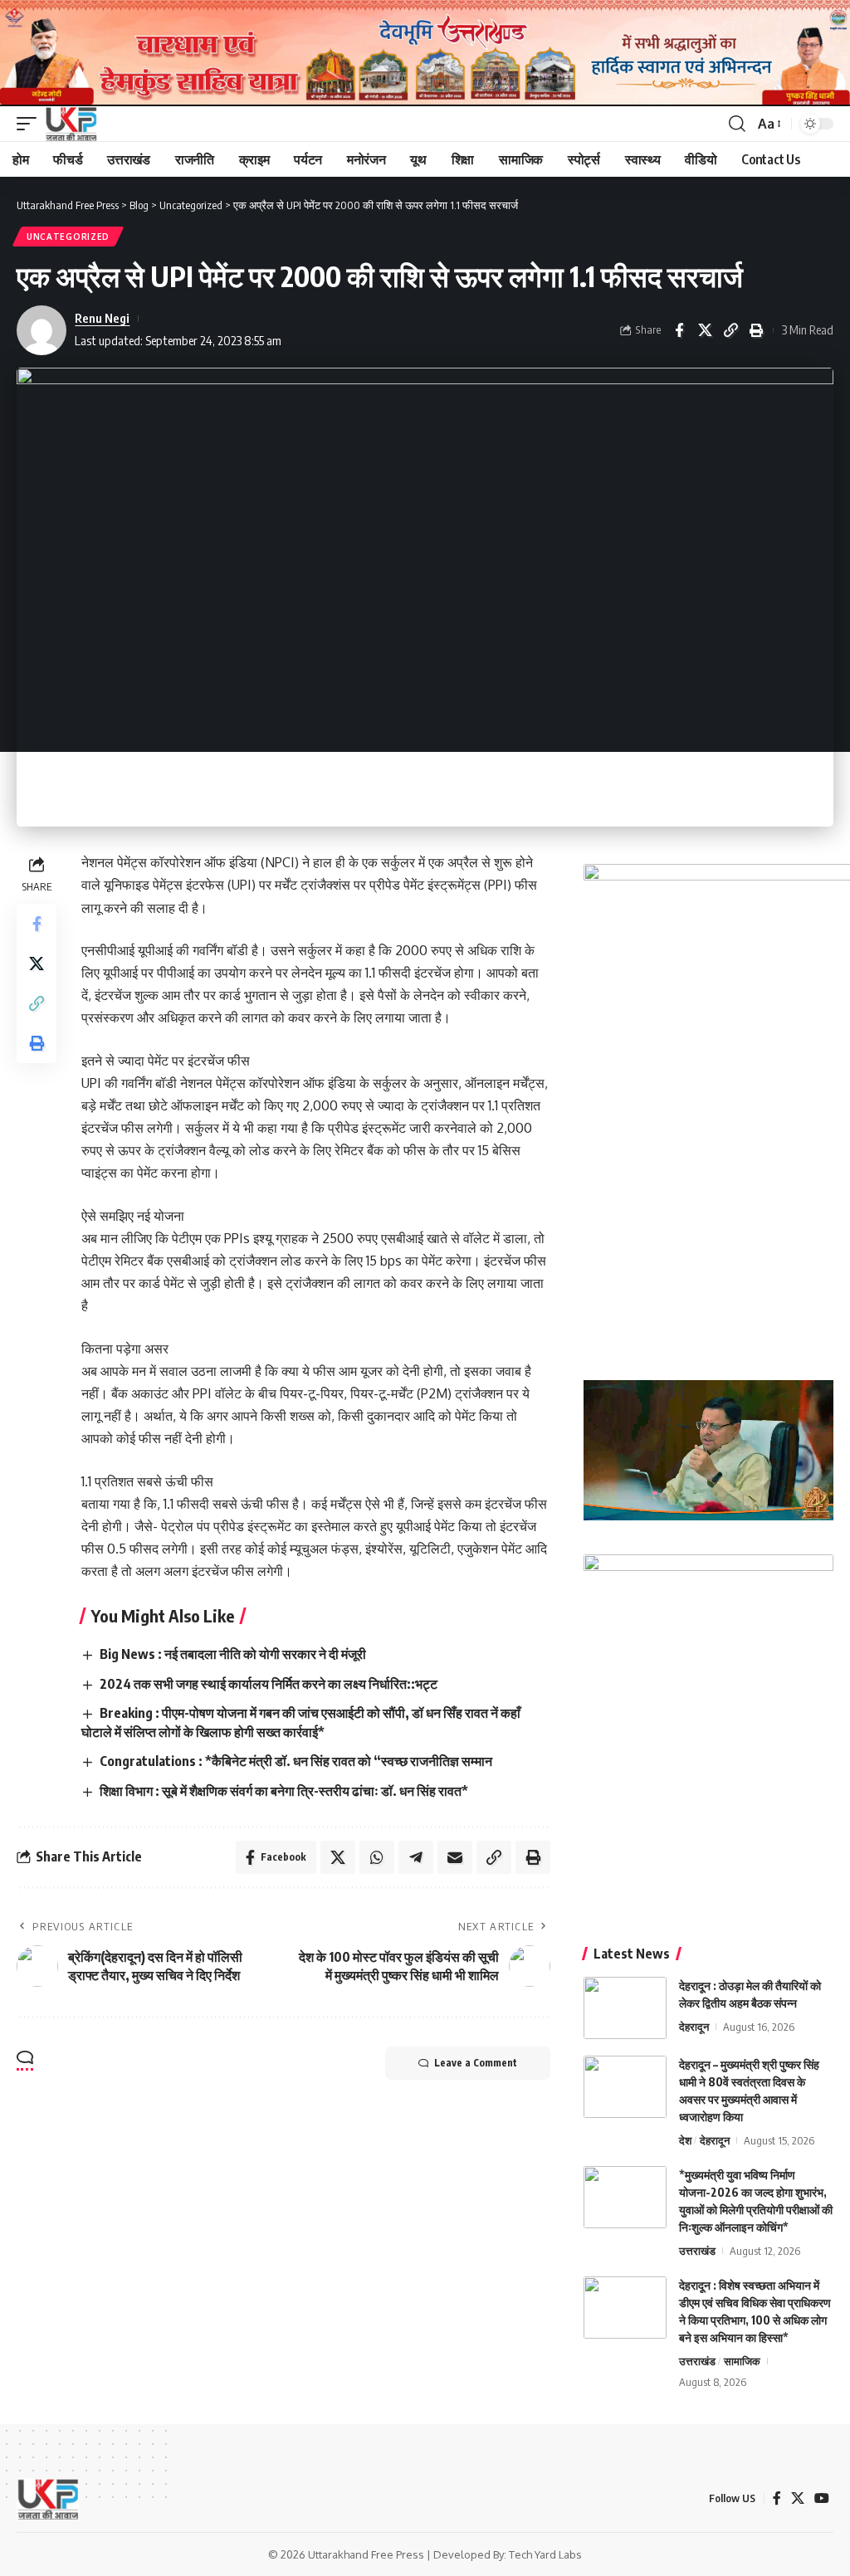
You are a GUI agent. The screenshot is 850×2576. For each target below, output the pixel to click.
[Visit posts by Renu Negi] (42, 330)
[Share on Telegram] (416, 1857)
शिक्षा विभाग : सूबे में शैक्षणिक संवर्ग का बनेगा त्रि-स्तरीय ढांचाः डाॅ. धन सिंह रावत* (284, 1791)
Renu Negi (102, 318)
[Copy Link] (730, 330)
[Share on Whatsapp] (377, 1857)
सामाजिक (742, 2361)
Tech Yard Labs (545, 2554)
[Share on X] (705, 330)
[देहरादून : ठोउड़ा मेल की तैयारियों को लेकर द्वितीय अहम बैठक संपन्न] (625, 2008)
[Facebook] (777, 2498)
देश (685, 2140)
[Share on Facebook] (679, 330)
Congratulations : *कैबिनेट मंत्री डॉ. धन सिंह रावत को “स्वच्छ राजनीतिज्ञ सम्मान (296, 1761)
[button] (31, 124)
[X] (798, 2498)
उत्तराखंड (697, 2251)
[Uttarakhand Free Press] (71, 124)
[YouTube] (822, 2498)
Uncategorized (68, 237)
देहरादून (694, 2027)
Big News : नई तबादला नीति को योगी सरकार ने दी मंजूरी (233, 1654)
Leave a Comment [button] (476, 2063)
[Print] (756, 330)
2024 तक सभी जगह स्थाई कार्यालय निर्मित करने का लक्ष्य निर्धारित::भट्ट (269, 1684)
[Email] (455, 1857)
